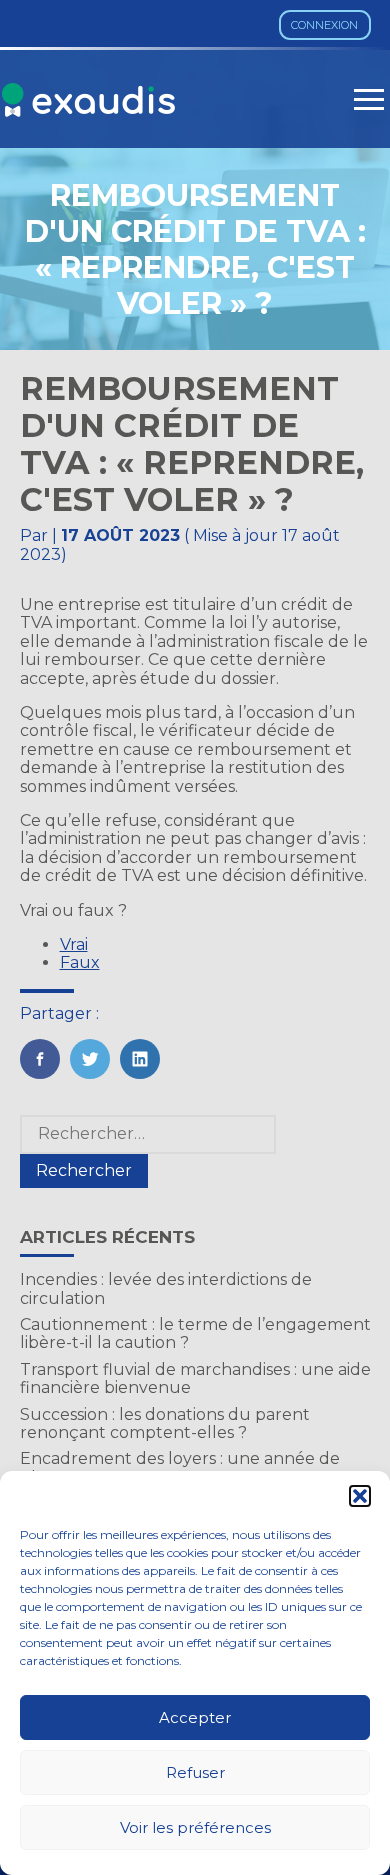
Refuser (195, 1772)
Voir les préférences (195, 1827)
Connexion (324, 25)
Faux (80, 962)
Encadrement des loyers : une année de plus (180, 1467)
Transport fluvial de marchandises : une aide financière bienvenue (195, 1378)
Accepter (195, 1717)
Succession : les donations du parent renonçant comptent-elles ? (165, 1423)
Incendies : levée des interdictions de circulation (166, 1288)
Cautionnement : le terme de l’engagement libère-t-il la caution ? (195, 1333)
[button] (360, 1496)
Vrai (74, 944)
